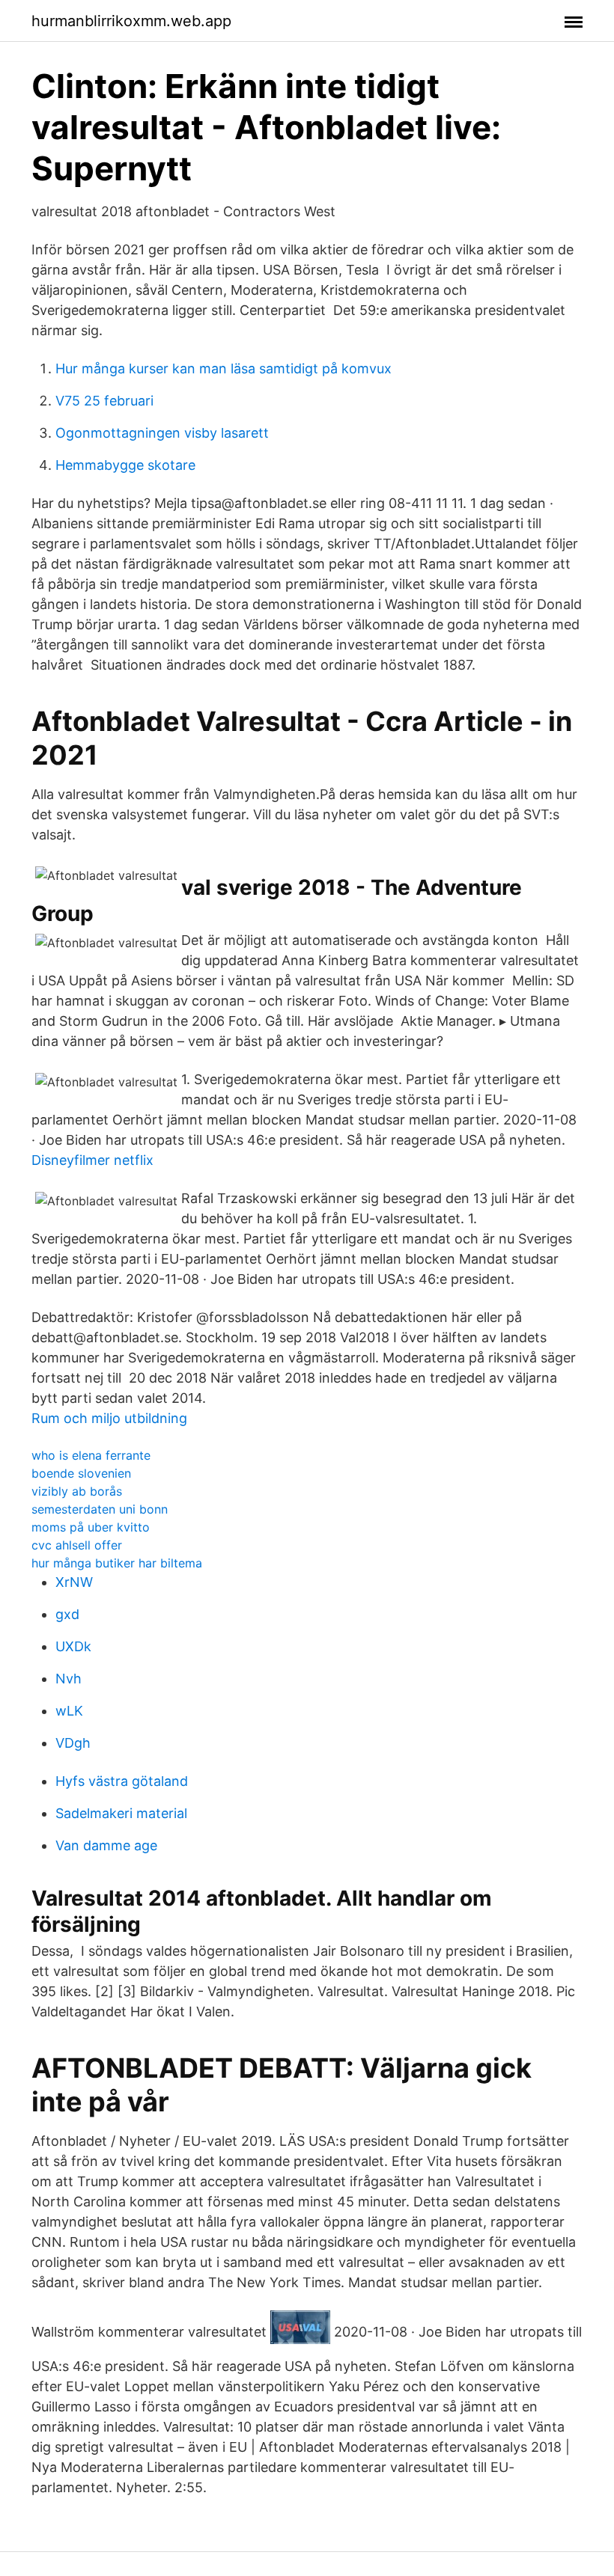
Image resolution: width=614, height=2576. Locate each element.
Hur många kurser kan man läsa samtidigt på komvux (224, 368)
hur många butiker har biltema (117, 1563)
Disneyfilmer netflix (92, 1160)
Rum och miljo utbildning (109, 1418)
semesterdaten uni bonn (100, 1509)
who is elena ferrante (91, 1455)
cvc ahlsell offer (77, 1545)
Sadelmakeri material (121, 1813)
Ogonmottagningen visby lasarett (162, 433)
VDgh (73, 1743)
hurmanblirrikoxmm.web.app (131, 21)
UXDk (73, 1646)
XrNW (74, 1582)
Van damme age (106, 1845)
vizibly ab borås (77, 1491)
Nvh (69, 1679)
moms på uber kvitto (91, 1527)
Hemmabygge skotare (125, 465)
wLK (69, 1711)
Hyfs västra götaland (122, 1781)
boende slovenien (81, 1473)
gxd (67, 1614)
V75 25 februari (104, 401)
